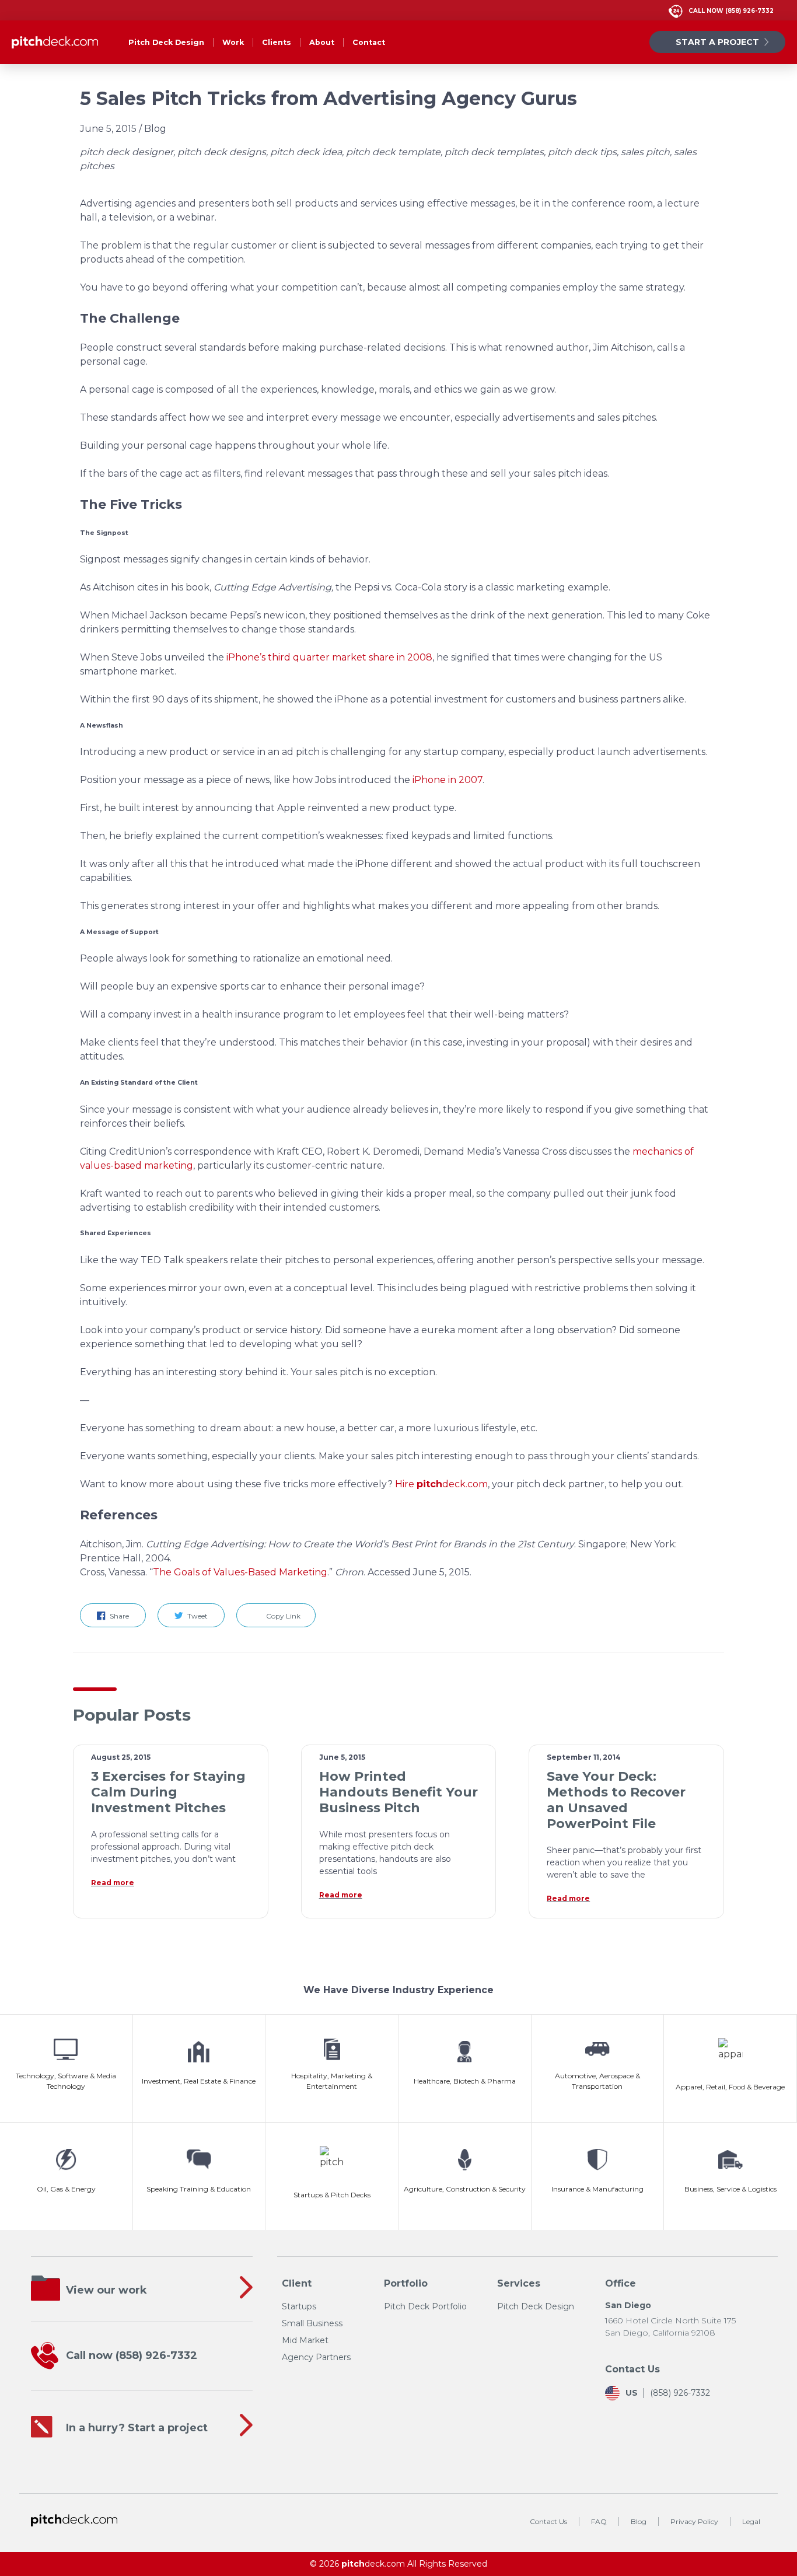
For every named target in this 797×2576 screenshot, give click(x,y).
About (322, 42)
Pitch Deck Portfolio (425, 2306)
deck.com (373, 2564)
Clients (277, 42)
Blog (639, 2521)
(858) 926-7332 (731, 11)
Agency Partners (316, 2357)
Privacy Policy (694, 2521)
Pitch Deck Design (166, 42)
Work (233, 42)
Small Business (312, 2323)
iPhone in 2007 (448, 780)
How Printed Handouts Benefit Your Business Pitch (398, 1792)
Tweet (198, 1616)
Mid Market (305, 2340)
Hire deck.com (441, 1484)
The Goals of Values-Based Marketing (240, 1572)
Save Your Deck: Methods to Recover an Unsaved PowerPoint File (616, 1800)
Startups (299, 2306)
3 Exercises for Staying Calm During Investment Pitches (168, 1792)
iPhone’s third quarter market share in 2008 (329, 657)
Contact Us (548, 2521)
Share (120, 1616)
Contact (369, 42)
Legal (751, 2521)
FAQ (599, 2521)
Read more (113, 1883)
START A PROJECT (717, 42)
